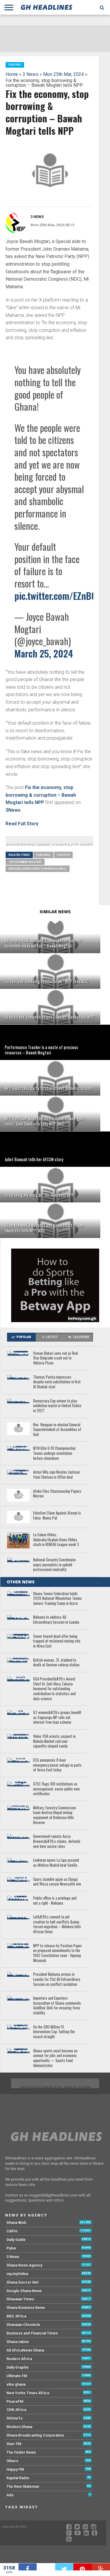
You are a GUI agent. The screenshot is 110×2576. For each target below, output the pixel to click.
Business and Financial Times (32, 2333)
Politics (63, 855)
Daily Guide (16, 2240)
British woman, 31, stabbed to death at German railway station (56, 1663)
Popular (24, 1337)
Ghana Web (16, 2223)
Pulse (11, 2248)
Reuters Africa (19, 2359)
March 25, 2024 (44, 653)
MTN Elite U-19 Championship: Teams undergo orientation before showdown (55, 1453)
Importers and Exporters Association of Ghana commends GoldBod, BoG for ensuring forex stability (57, 2006)
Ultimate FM (17, 2376)
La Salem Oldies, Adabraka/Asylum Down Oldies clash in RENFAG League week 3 (56, 1540)
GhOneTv (15, 2418)
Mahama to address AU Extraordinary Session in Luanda (56, 1620)
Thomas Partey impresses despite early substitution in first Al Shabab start (57, 1382)
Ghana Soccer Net (22, 2282)
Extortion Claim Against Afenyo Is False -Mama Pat (57, 1516)
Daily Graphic (18, 2367)
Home (12, 74)
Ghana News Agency (24, 2265)
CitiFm (12, 2231)
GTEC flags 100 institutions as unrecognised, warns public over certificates (57, 1789)
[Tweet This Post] (64, 2567)
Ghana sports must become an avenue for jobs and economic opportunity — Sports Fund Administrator (55, 2058)
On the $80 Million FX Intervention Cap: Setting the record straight (54, 2032)
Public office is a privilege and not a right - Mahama (55, 1901)
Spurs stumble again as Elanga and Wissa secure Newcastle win (57, 1882)
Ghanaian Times (20, 2299)
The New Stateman (23, 2486)
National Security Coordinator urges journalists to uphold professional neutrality (55, 1565)
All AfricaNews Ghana (25, 2350)
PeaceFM (15, 2401)
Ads (10, 2495)
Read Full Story (22, 824)
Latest (52, 1337)
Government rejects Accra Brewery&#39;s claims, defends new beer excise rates (57, 1841)
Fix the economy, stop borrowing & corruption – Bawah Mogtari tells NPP (41, 795)
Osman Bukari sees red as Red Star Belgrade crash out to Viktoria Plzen (55, 1358)
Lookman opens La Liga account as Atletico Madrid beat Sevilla (56, 1863)
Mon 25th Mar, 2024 (64, 74)
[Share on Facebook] (28, 2567)
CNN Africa (16, 2410)
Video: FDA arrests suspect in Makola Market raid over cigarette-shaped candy (54, 1741)
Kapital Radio (18, 2478)
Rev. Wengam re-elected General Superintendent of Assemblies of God (57, 1430)
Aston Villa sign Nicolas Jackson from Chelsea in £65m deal (56, 1475)
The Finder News (21, 2452)
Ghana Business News (26, 2308)
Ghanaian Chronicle (23, 2325)
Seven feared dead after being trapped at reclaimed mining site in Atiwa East (57, 1641)
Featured (43, 855)
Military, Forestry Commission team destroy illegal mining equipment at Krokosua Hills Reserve (55, 1815)
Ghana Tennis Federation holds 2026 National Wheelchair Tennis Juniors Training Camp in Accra (57, 1599)
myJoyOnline (17, 2274)
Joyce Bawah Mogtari (25, 862)
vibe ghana (16, 2384)
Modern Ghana (19, 2427)
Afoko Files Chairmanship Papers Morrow (57, 1494)
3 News (31, 74)
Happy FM (15, 2469)
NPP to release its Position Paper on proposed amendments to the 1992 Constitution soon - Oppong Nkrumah (57, 1953)
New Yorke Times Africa (28, 2393)
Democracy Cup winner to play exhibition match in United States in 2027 (57, 1406)
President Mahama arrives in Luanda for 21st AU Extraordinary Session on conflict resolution (57, 1979)
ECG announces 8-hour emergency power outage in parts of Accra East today (57, 1765)
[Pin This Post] (83, 2567)
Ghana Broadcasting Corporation (35, 2435)
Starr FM (14, 2444)
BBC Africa (16, 2316)
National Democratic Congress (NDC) (38, 869)
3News (13, 810)
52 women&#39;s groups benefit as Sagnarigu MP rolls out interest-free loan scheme (57, 1718)
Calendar (81, 1337)
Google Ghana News (24, 2291)
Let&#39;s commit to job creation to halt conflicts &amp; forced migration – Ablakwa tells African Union (57, 1924)
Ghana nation (18, 2342)
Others (12, 2461)
